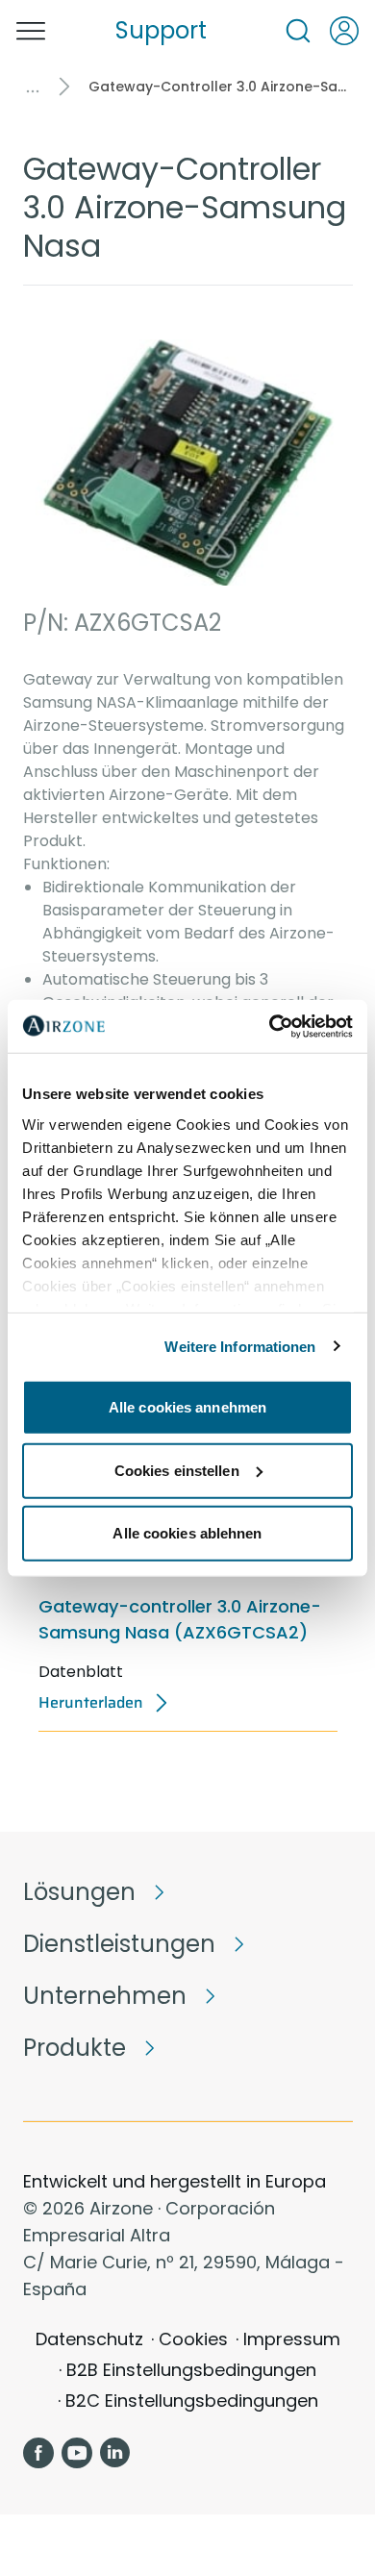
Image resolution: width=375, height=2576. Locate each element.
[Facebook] (38, 2453)
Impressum (292, 2339)
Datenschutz (89, 2339)
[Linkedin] (115, 2453)
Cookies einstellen (177, 1470)
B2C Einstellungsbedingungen (192, 2401)
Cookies (193, 2339)
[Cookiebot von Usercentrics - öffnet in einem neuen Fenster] (270, 1026)
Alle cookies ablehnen (187, 1533)
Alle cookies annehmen (187, 1407)
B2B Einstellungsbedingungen (191, 2370)
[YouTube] (77, 2453)
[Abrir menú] (31, 31)
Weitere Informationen (240, 1346)
